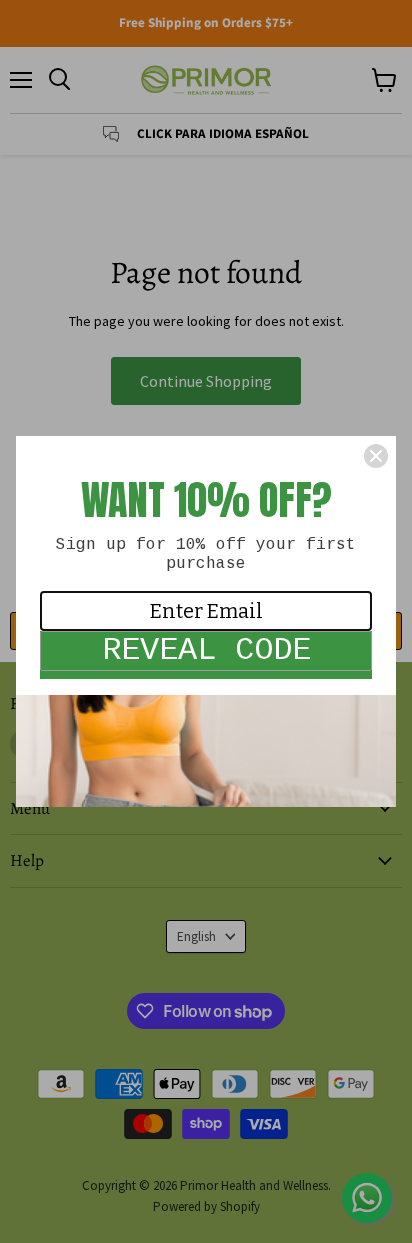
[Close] (376, 456)
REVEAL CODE (206, 650)
